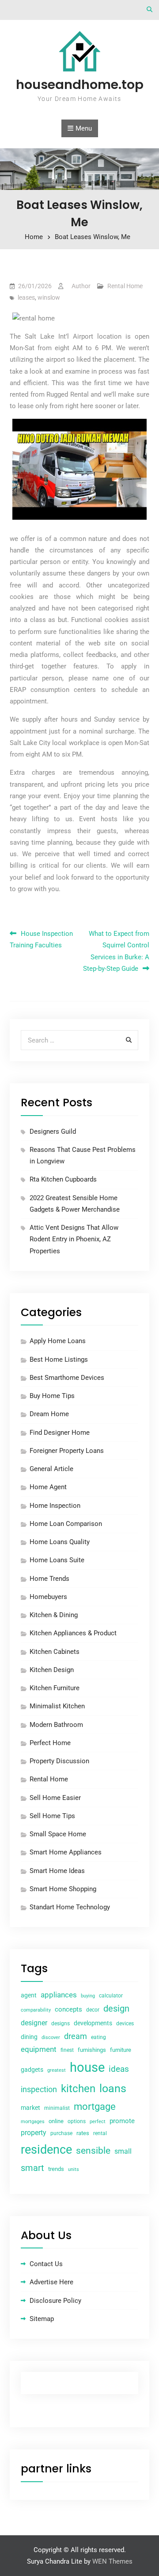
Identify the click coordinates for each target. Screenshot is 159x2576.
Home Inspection (55, 1506)
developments (93, 2023)
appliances (59, 1995)
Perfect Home (50, 1743)
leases (26, 297)
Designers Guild (53, 1132)
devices (125, 2024)
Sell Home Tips (52, 1816)
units (74, 2169)
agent (29, 1995)
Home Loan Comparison (66, 1524)
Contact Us (46, 2264)
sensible (93, 2151)
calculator (111, 1996)
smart (32, 2168)
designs (61, 2024)
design (116, 2009)
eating (98, 2037)
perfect (98, 2122)
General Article (51, 1469)
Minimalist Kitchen (57, 1706)
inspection (39, 2089)
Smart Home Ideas (57, 1871)
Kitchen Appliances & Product (73, 1633)
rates (83, 2133)
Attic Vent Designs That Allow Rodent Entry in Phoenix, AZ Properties (74, 1239)
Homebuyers (48, 1597)
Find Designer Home (60, 1433)
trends (56, 2169)
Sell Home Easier (55, 1798)
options (77, 2121)
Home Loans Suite (57, 1560)
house (87, 2067)
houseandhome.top (80, 85)
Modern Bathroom (56, 1725)
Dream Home (49, 1414)
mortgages (33, 2122)
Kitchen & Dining (54, 1615)
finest (67, 2050)
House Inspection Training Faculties (41, 939)
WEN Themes (112, 2561)
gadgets (32, 2070)
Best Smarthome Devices (67, 1378)
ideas (119, 2069)
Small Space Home (58, 1834)
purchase (61, 2133)
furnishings (92, 2050)
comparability (36, 2010)
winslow (49, 297)
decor (93, 2010)
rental (100, 2133)
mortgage (95, 2107)
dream (76, 2036)
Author (81, 286)
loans (113, 2088)
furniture (121, 2050)
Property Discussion (59, 1761)
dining (29, 2037)
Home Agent (48, 1487)
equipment (39, 2049)
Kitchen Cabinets (55, 1652)
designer (34, 2023)
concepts (68, 2009)
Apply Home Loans (58, 1341)
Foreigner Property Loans (67, 1451)
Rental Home (125, 286)
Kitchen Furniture (55, 1688)
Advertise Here (51, 2282)
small (123, 2151)
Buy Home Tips (52, 1396)
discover (51, 2037)
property (34, 2133)
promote (122, 2121)
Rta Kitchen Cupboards (63, 1179)
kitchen (78, 2089)
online (56, 2121)
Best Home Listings (59, 1359)
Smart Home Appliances (66, 1852)
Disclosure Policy (55, 2301)
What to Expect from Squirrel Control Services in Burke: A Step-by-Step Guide (116, 951)
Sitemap (42, 2319)
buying (88, 1996)
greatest (57, 2070)
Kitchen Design (52, 1670)
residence (46, 2150)
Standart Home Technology (70, 1907)
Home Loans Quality (60, 1542)
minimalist (57, 2108)
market (30, 2108)
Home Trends (49, 1579)
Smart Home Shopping (63, 1889)
